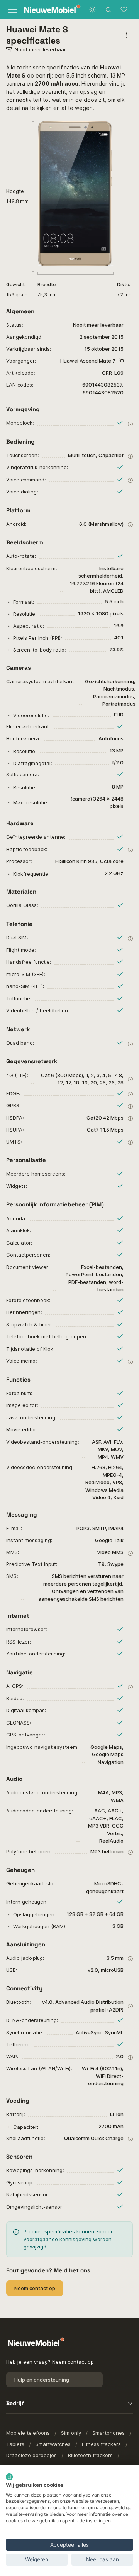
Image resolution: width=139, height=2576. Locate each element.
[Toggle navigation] (11, 10)
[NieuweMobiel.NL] (44, 10)
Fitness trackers (101, 2444)
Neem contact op (35, 2288)
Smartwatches (53, 2444)
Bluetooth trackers (90, 2455)
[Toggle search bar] (108, 10)
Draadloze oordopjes (31, 2455)
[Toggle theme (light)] (92, 10)
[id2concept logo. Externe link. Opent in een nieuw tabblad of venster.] (9, 2477)
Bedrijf (15, 2403)
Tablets (15, 2444)
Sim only (71, 2433)
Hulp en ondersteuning (42, 2380)
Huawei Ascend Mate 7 (88, 361)
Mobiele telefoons (28, 2433)
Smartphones (108, 2433)
